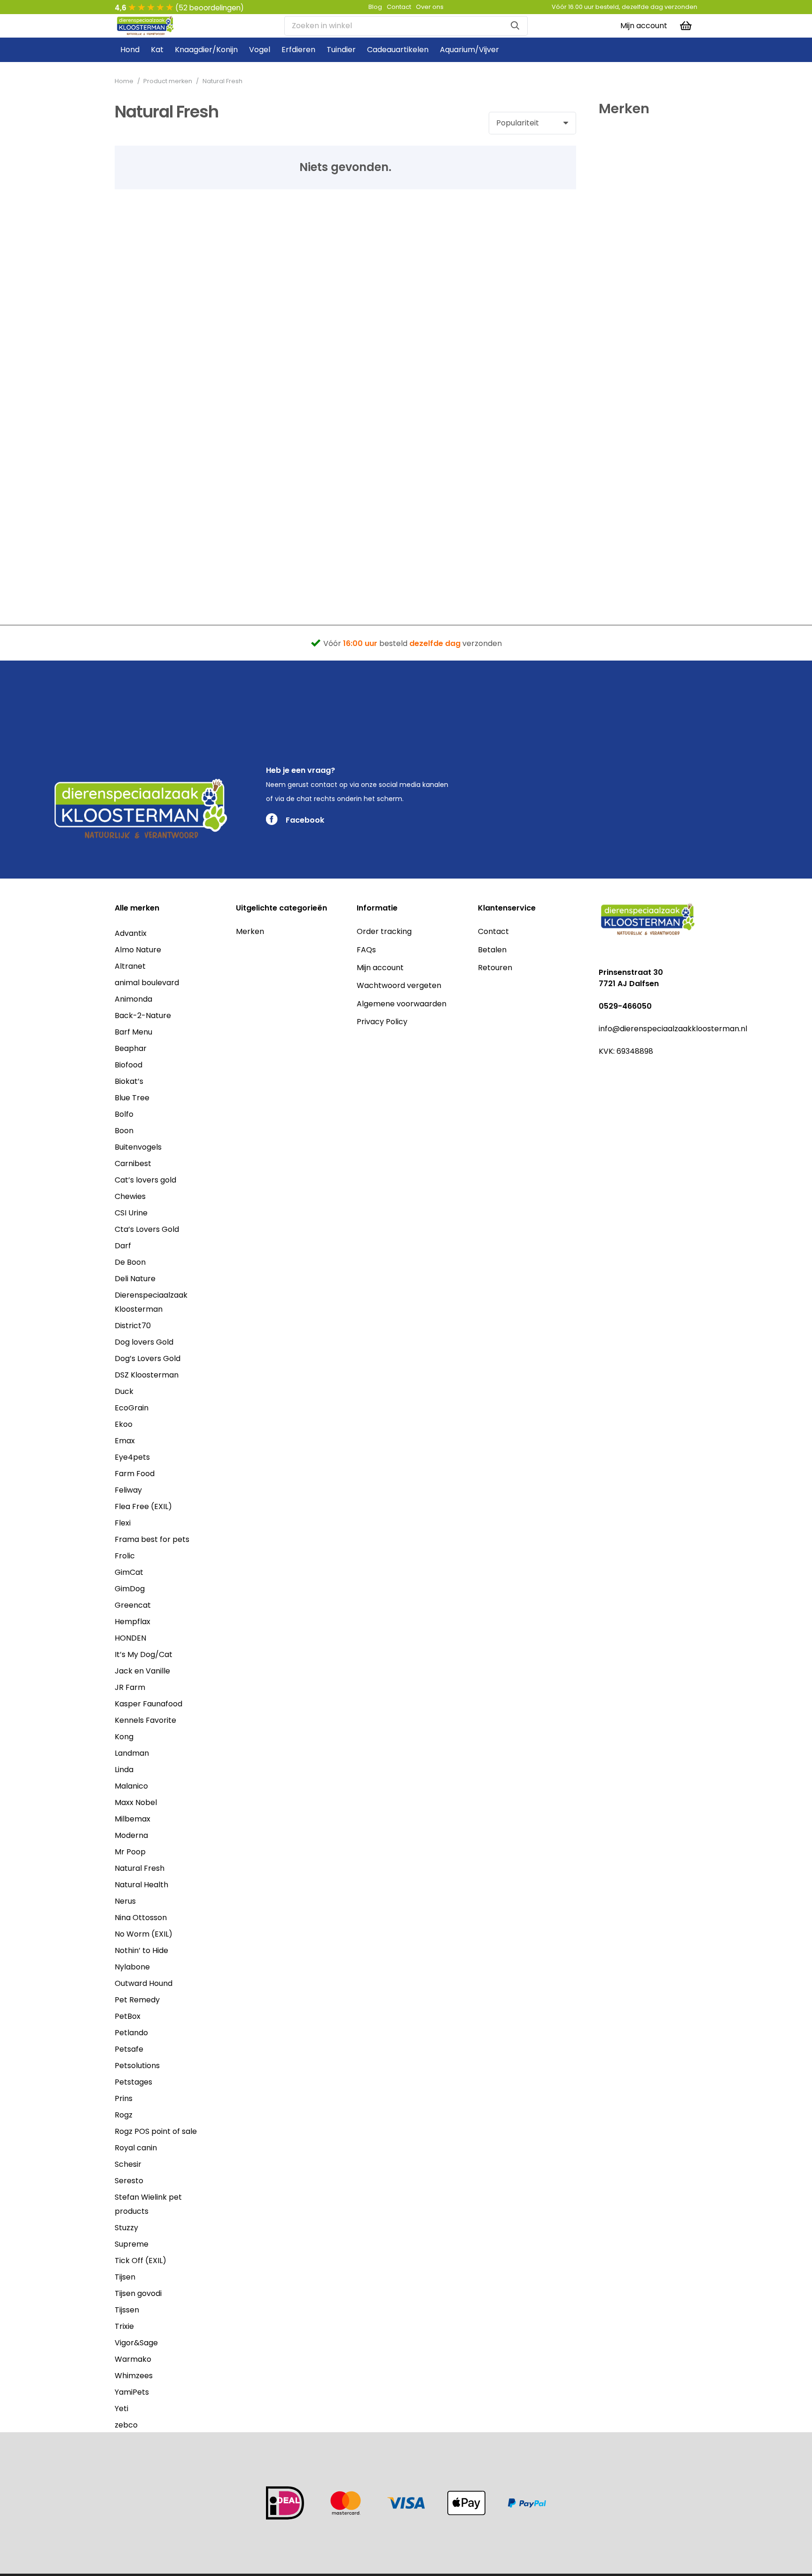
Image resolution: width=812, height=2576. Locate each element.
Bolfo (124, 1114)
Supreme (132, 2244)
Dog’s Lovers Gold (148, 1358)
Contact (493, 931)
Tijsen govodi (138, 2293)
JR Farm (130, 1687)
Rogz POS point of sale (156, 2131)
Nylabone (132, 1967)
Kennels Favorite (145, 1720)
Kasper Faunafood (148, 1704)
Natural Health (141, 1885)
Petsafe (129, 2049)
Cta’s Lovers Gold (147, 1229)
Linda (124, 1770)
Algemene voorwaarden (402, 1004)
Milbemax (133, 1819)
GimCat (129, 1572)
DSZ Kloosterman (147, 1375)
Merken (250, 931)
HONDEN (130, 1638)
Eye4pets (132, 1457)
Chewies (130, 1196)
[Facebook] (603, 1073)
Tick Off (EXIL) (141, 2261)
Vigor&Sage (136, 2343)
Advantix (131, 933)
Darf (123, 1246)
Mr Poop (130, 1852)
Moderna (131, 1835)
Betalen (492, 950)
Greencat (133, 1605)
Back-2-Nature (143, 1016)
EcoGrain (132, 1408)
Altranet (130, 966)
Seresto (129, 2181)
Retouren (495, 968)
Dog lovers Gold (144, 1342)
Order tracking (384, 931)
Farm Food (135, 1474)
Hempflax (133, 1622)
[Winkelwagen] (686, 26)
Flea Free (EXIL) (143, 1506)
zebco (126, 2425)
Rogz (124, 2115)
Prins (124, 2098)
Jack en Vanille (142, 1671)
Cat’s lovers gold (145, 1180)
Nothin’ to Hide (141, 1950)
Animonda (133, 999)
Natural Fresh (140, 1868)
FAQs (366, 950)
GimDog (130, 1589)
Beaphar (131, 1048)
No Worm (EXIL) (144, 1934)
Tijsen (125, 2277)
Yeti (121, 2409)
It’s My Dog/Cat (144, 1654)
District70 (133, 1326)
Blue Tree (132, 1098)
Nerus (125, 1901)
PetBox (128, 2016)
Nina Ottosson (141, 1918)
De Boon (130, 1262)
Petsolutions (137, 2066)
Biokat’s (129, 1081)
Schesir (128, 2164)
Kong (124, 1737)
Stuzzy (126, 2228)
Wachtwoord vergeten (399, 985)
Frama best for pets (152, 1539)
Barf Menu (133, 1032)
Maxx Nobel (136, 1802)
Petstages (133, 2082)
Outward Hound (144, 1983)
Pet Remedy (137, 2000)
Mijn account (380, 968)
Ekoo (124, 1424)
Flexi (123, 1523)
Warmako (133, 2359)
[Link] (145, 26)
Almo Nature (138, 950)
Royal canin (136, 2148)
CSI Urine (131, 1213)
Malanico (131, 1786)
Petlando (131, 2033)
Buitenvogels (138, 1147)
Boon (124, 1131)
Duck (124, 1391)
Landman (132, 1753)
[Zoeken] (515, 26)
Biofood (129, 1065)
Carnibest (133, 1163)
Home (124, 81)
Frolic (125, 1556)
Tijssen (127, 2310)
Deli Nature (135, 1279)
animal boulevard (147, 983)
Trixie (124, 2326)
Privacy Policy (382, 1022)
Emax (125, 1441)
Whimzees (134, 2376)
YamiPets (132, 2392)
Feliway (128, 1490)
